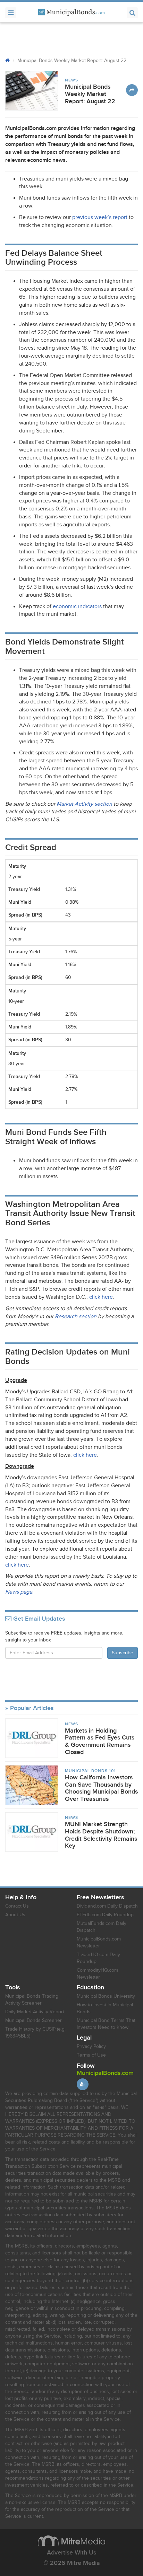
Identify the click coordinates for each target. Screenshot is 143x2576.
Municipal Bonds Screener (33, 2021)
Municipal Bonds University (106, 1996)
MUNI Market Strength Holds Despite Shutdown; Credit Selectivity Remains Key (101, 1835)
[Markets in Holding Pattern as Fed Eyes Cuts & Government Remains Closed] (32, 1738)
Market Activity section (84, 804)
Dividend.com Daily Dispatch (107, 1906)
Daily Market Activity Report (35, 2012)
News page (19, 1592)
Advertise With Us (71, 2553)
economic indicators (77, 607)
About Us (15, 1915)
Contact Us (17, 1906)
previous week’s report (100, 217)
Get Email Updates (38, 1619)
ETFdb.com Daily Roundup (105, 1915)
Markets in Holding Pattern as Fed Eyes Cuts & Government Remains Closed (100, 1741)
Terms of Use (91, 2055)
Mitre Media (71, 2541)
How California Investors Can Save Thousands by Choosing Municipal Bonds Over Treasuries (101, 1788)
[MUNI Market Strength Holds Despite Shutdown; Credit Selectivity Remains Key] (32, 1832)
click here (101, 1297)
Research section (76, 1317)
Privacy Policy (91, 2047)
